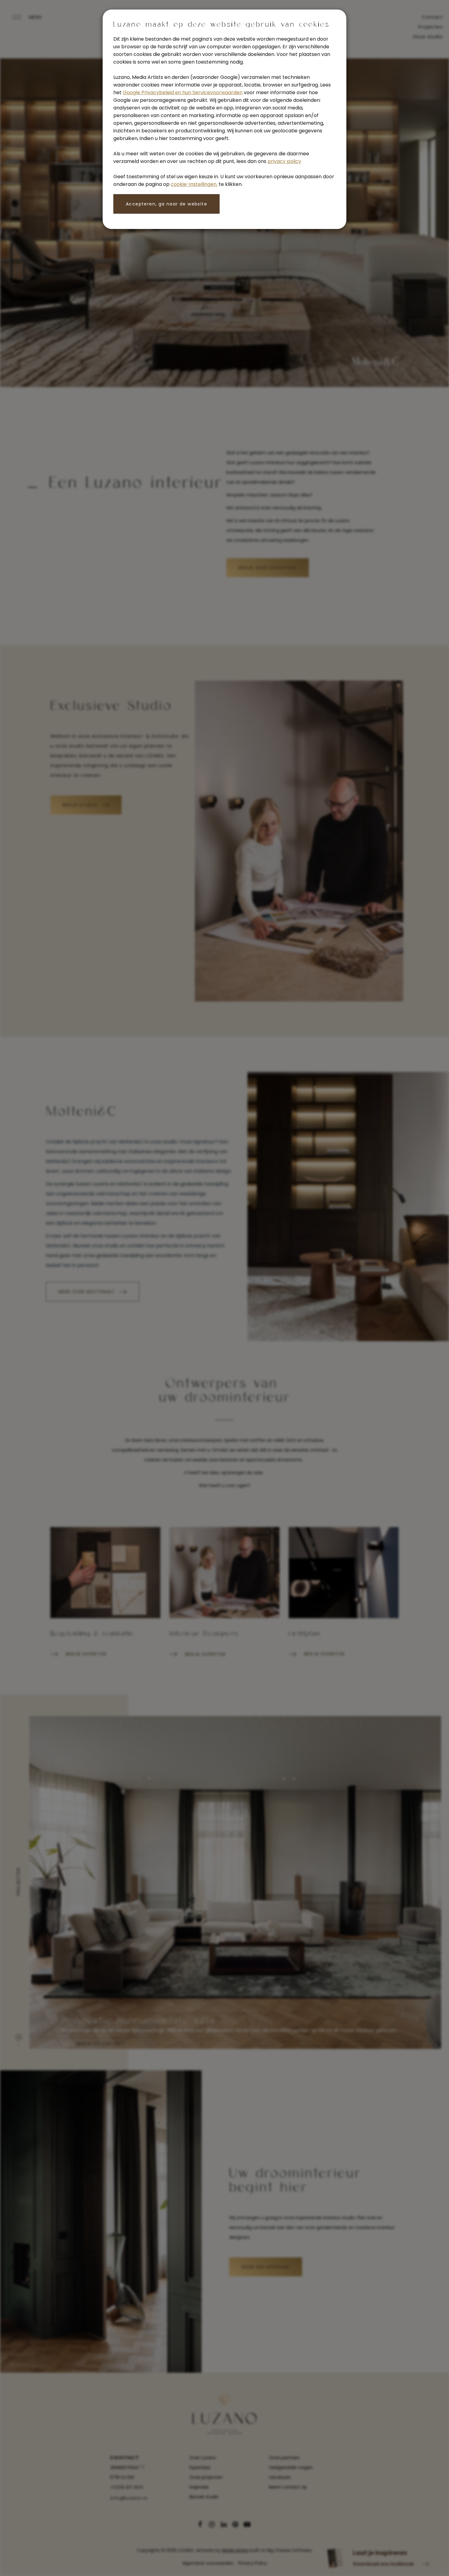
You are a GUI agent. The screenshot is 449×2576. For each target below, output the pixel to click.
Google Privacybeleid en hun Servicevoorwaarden (183, 92)
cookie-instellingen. (194, 184)
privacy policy (284, 161)
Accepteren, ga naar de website (166, 204)
